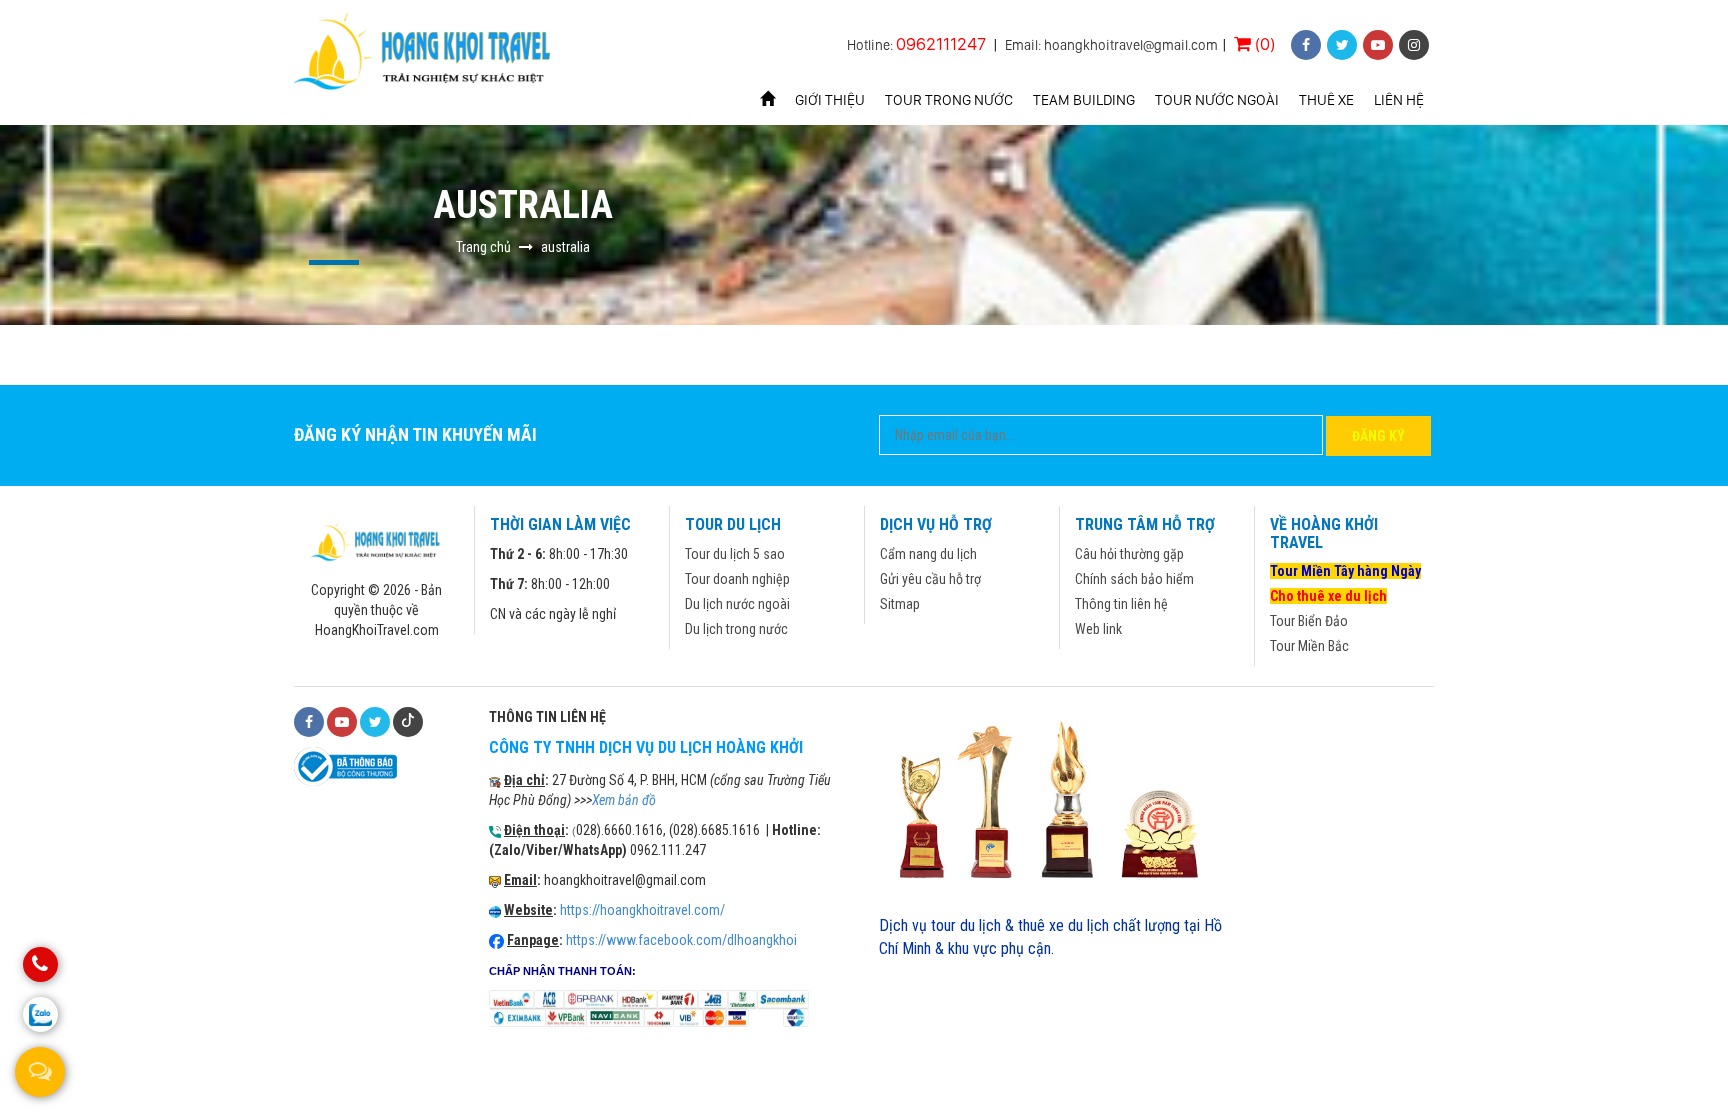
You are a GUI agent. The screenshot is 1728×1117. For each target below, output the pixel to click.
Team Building (1084, 100)
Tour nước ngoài (1217, 100)
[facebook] (1306, 45)
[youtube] (1378, 45)
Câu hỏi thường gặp (1129, 554)
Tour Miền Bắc (1309, 646)
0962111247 (941, 43)
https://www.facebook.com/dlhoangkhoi (681, 940)
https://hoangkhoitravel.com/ (642, 910)
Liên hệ (1399, 100)
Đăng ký (1378, 436)
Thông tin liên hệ (1121, 604)
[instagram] (1414, 45)
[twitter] (1342, 45)
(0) (1263, 43)
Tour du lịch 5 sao (735, 554)
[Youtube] (342, 722)
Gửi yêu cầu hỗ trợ (930, 579)
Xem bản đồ (624, 800)
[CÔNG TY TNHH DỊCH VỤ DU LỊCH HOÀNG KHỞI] (425, 54)
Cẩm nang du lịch (928, 554)
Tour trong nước (949, 100)
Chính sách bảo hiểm (1134, 579)
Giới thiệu (830, 100)
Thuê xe (1326, 100)
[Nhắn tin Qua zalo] (40, 1014)
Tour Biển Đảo (1309, 621)
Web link (1098, 629)
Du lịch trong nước (736, 629)
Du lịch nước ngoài (737, 604)
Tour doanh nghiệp (737, 579)
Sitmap (900, 604)
